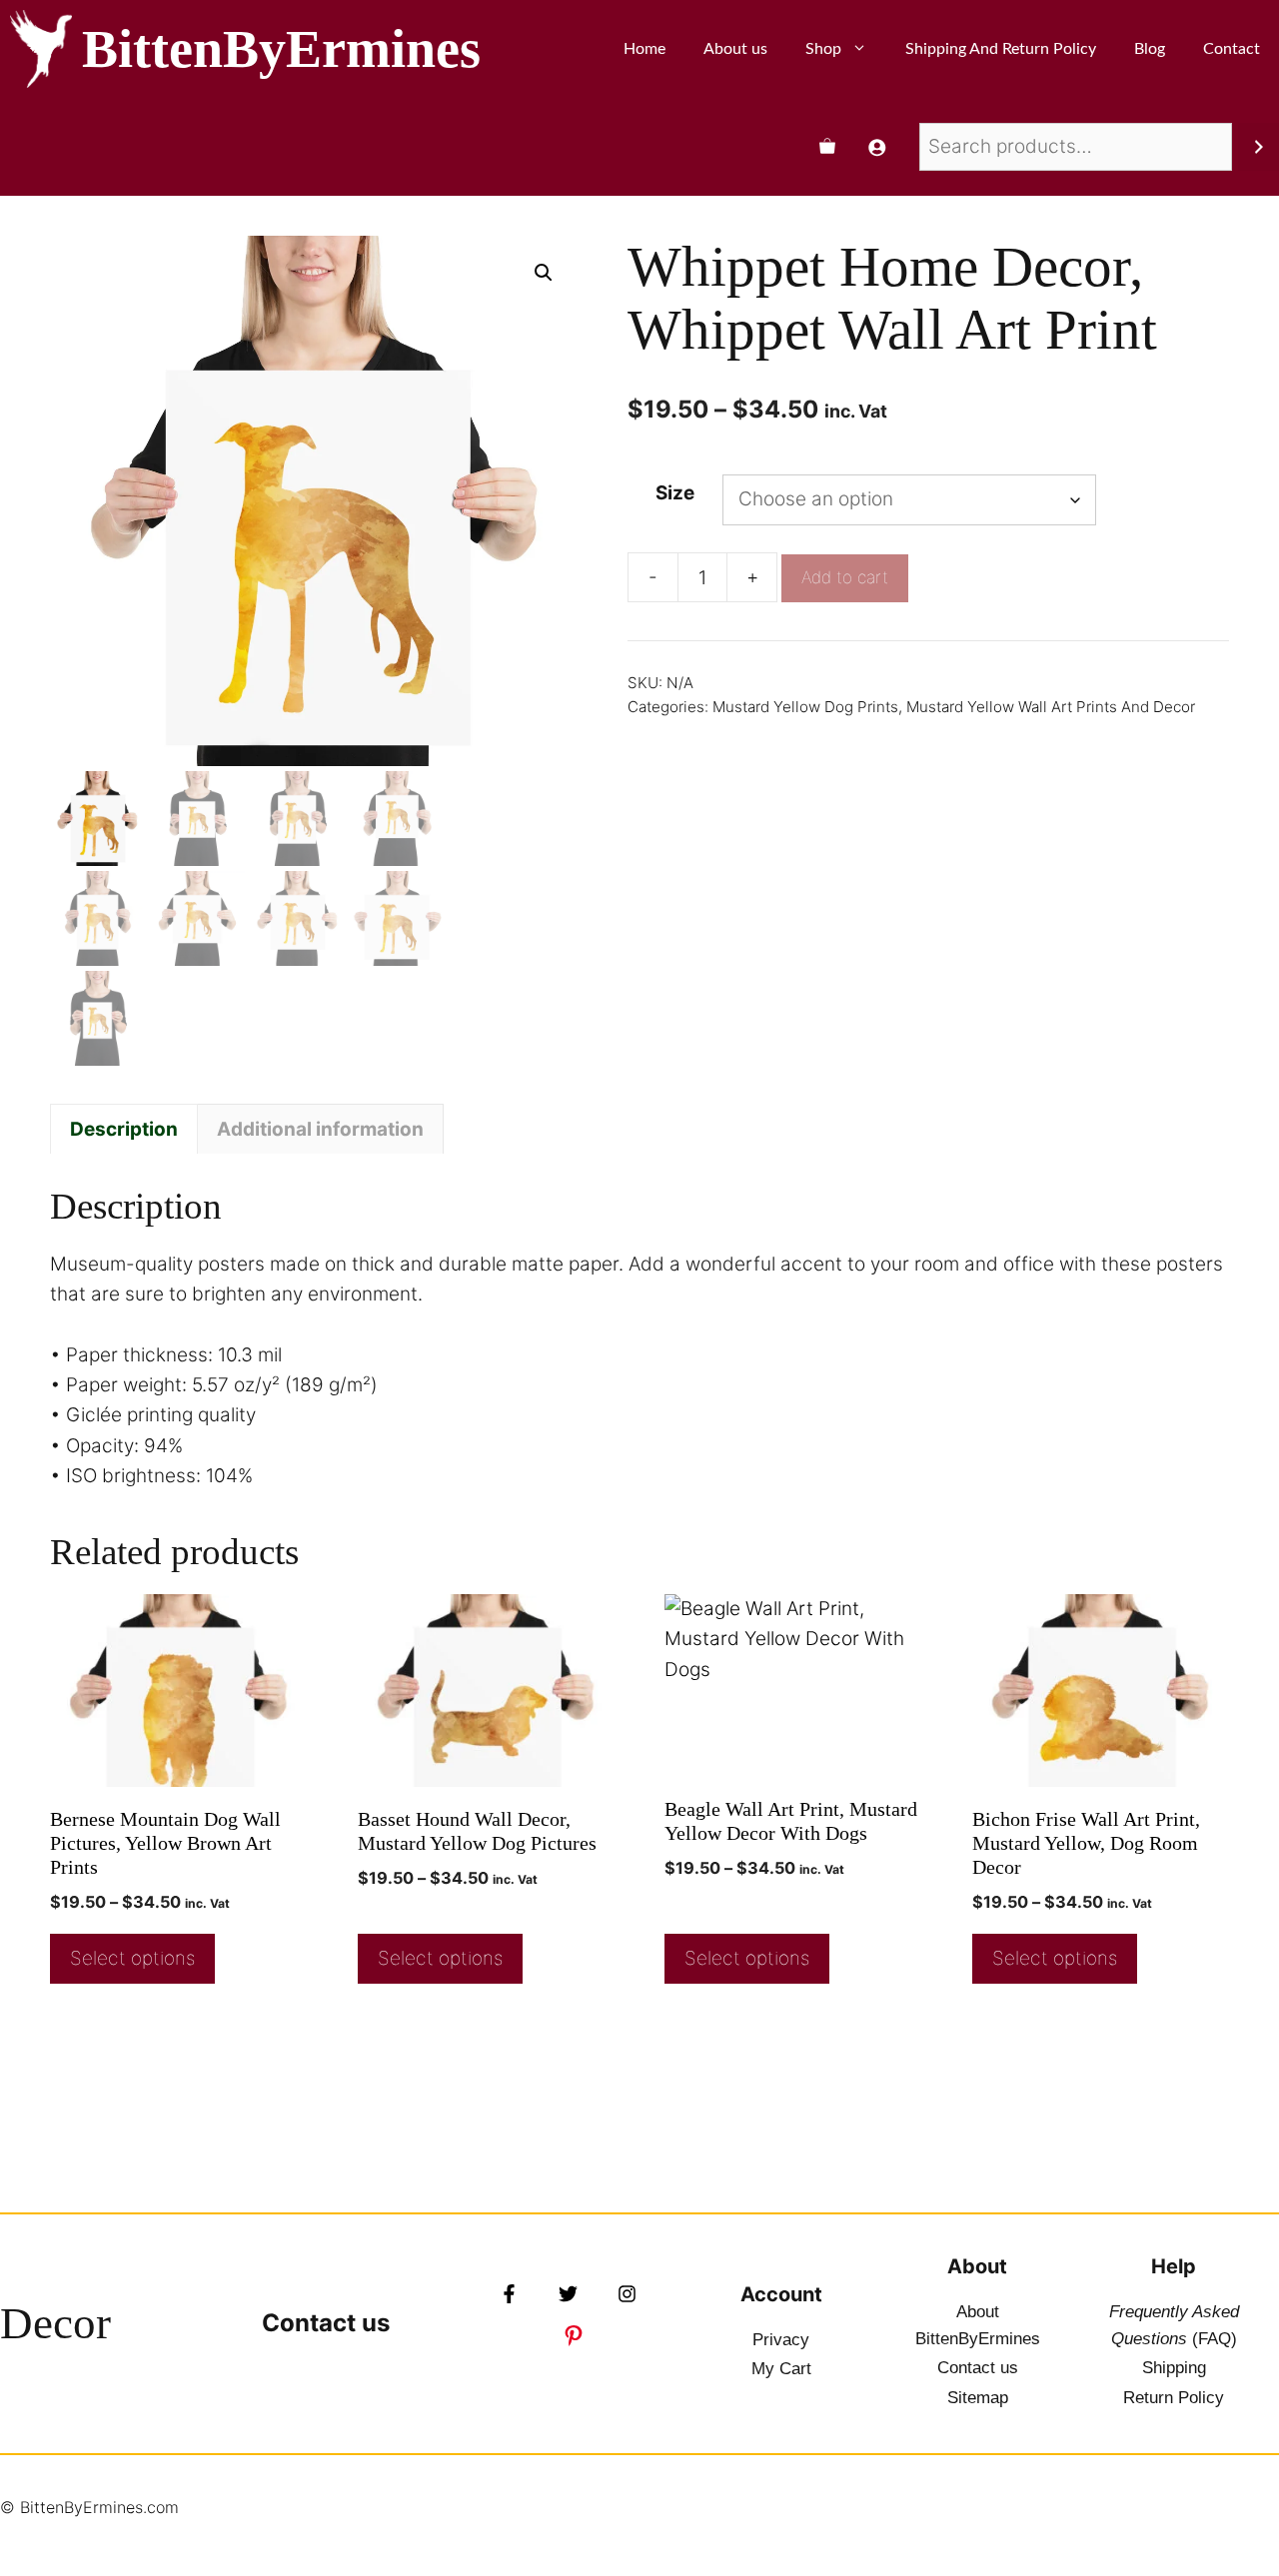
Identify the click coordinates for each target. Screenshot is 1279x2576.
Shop (823, 49)
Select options (132, 1958)
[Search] (1259, 147)
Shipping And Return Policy (1001, 49)
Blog (1150, 49)
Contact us (326, 2323)
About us (735, 49)
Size (675, 493)
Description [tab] (124, 1129)
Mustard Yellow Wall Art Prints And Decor (1051, 707)
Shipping (1174, 2368)
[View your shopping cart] (827, 147)
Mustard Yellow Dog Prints (805, 707)
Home (644, 49)
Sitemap (978, 2398)
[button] (544, 273)
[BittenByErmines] (41, 49)
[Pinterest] (574, 2335)
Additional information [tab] (320, 1129)
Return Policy (1174, 2398)
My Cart (781, 2369)
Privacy (781, 2340)
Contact (1232, 49)
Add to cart (845, 577)
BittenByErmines (281, 49)
